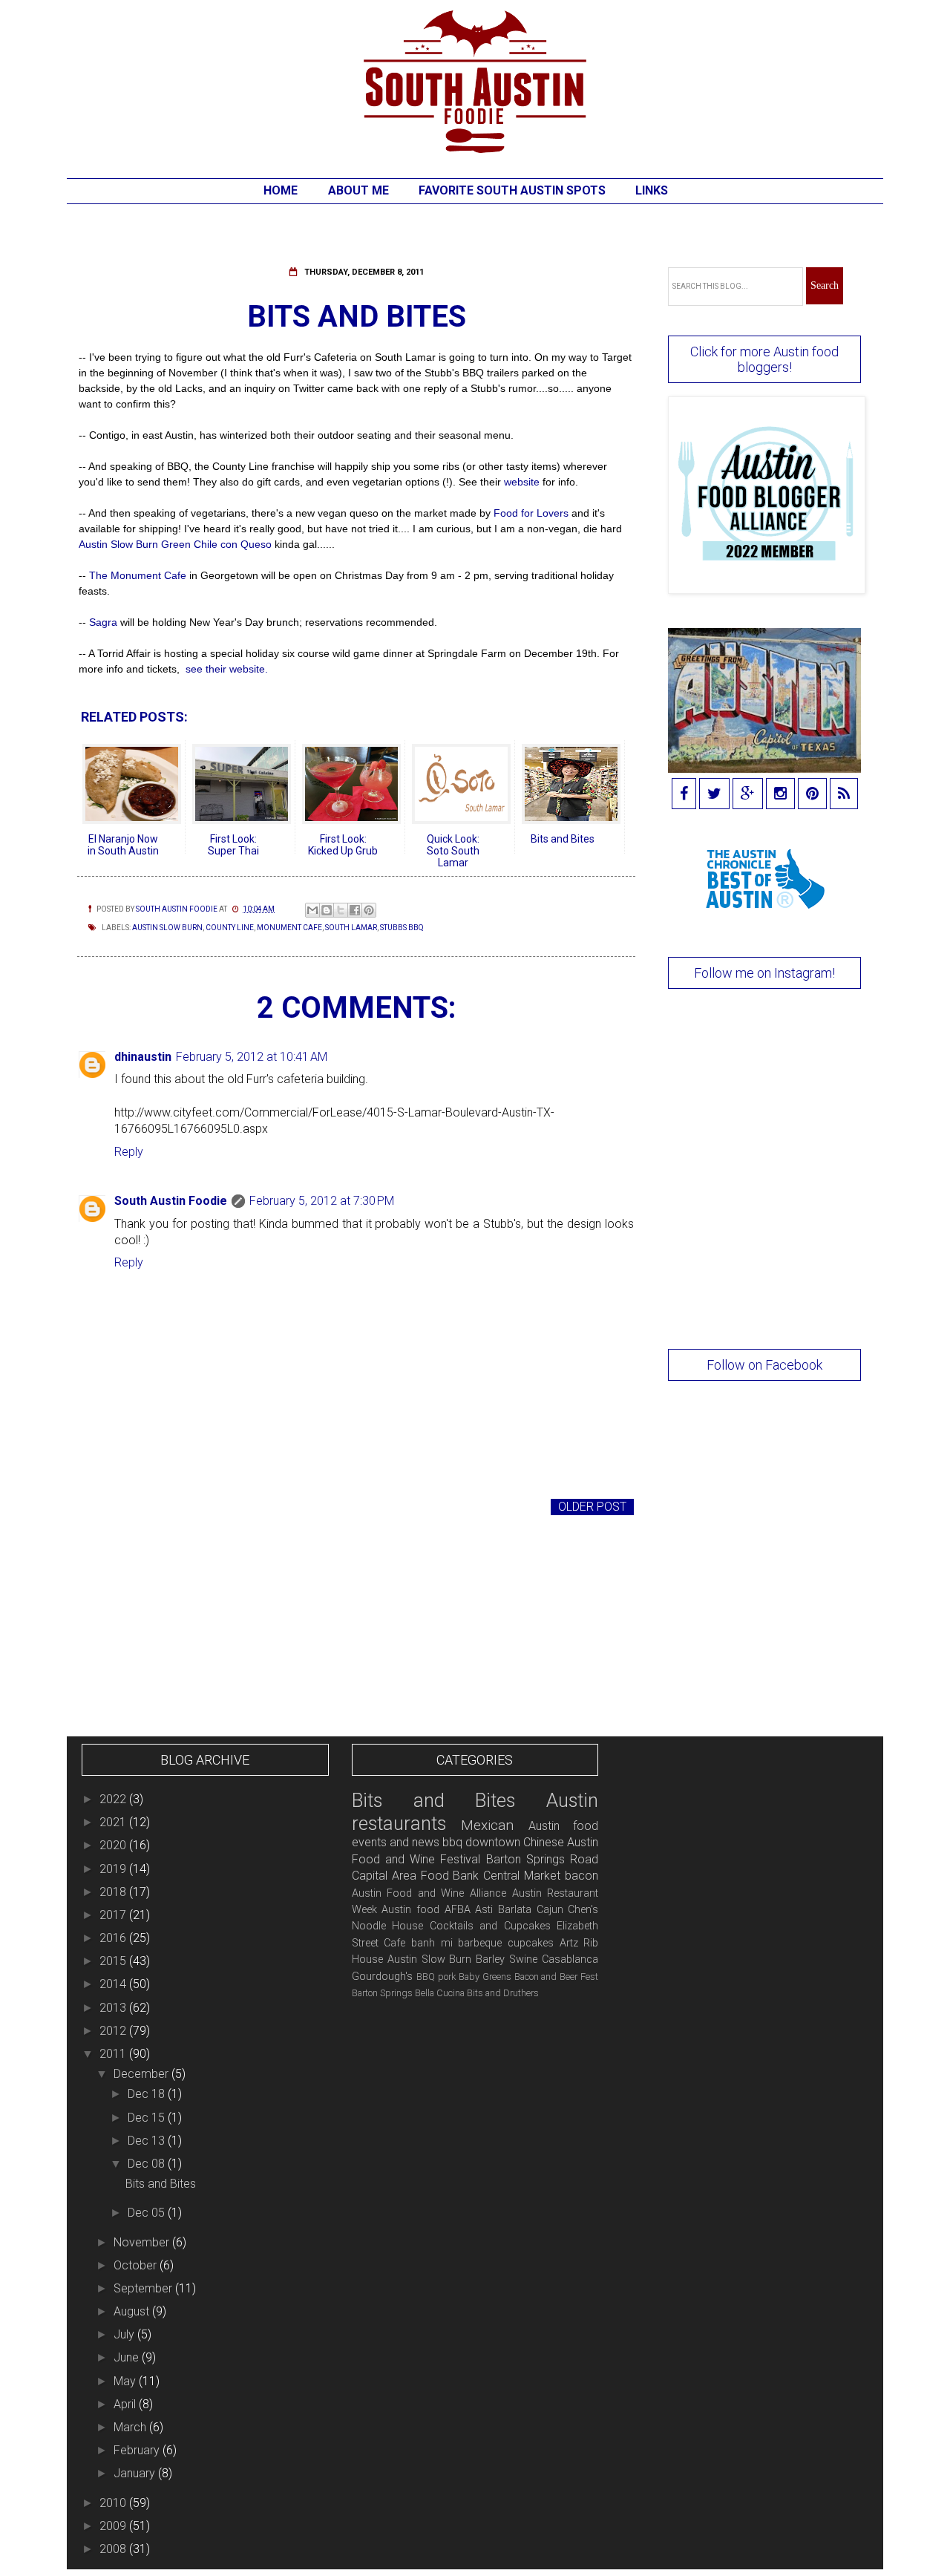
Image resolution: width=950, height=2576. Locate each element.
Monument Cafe (289, 928)
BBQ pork (436, 1977)
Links (652, 190)
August (133, 2311)
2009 (114, 2526)
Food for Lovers (531, 513)
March (131, 2427)
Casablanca (570, 1959)
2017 (114, 1915)
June (128, 2357)
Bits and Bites (161, 2184)
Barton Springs (382, 1993)
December (142, 2074)
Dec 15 (148, 2118)
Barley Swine (507, 1959)
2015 (114, 1961)
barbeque (480, 1943)
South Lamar (351, 928)
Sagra (103, 622)
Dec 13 (148, 2141)
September (144, 2288)
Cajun (550, 1910)
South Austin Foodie (171, 1201)
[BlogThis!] (327, 910)
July (125, 2334)
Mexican (487, 1825)
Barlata (515, 1910)
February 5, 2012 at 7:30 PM (322, 1201)
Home (281, 190)
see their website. (225, 669)
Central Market (522, 1876)
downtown (493, 1842)
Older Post (592, 1507)
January (136, 2473)
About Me (358, 190)
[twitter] (714, 795)
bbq (452, 1842)
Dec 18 (148, 2094)
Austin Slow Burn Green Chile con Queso (175, 544)
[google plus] (748, 795)
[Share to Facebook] (355, 910)
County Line (230, 928)
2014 (114, 1984)
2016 (114, 1938)
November (143, 2242)
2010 (114, 2503)
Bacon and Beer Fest (557, 1977)
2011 (114, 2054)
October (137, 2265)
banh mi (432, 1943)
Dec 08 (148, 2164)
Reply (129, 1152)
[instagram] (780, 795)
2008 (114, 2549)
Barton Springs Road (543, 1859)
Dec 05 (148, 2213)
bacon (582, 1876)
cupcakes (531, 1943)
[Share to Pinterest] (369, 910)
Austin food (410, 1910)
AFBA (458, 1910)
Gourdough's (382, 1977)
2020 (114, 1845)
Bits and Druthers (503, 1993)
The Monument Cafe (138, 575)
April (126, 2404)
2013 (114, 2008)
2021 (114, 1822)
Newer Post (118, 1507)
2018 (114, 1892)
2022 (114, 1799)
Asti (484, 1910)
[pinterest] (812, 795)
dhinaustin (143, 1057)
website (523, 482)
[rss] (844, 795)
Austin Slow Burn (167, 928)
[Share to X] (341, 910)
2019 (114, 1869)
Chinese (544, 1842)
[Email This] (312, 910)
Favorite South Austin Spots (512, 190)
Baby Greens (485, 1977)
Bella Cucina (440, 1993)
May (126, 2381)
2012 (114, 2031)
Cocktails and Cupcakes (490, 1926)
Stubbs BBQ (402, 928)
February (138, 2450)
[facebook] (684, 795)
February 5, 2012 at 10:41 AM (252, 1057)
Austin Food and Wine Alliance (429, 1893)
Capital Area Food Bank (416, 1876)
